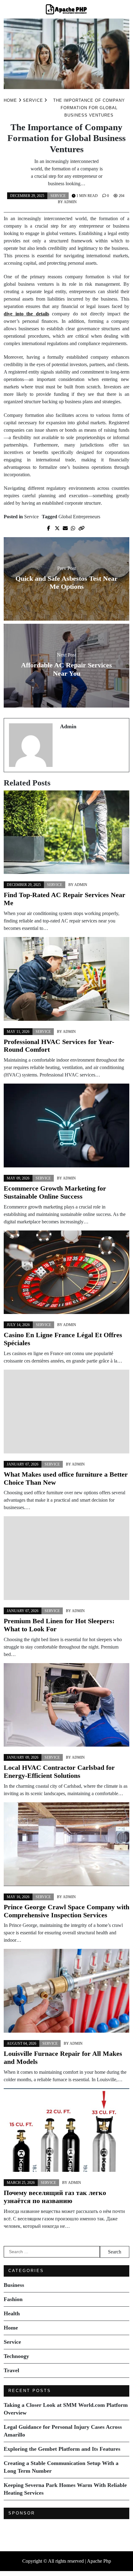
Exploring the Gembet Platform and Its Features (62, 2449)
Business (14, 2285)
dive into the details (26, 314)
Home (11, 2328)
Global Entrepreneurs (79, 517)
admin (70, 202)
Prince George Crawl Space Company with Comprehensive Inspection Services (66, 1911)
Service (58, 196)
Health (12, 2313)
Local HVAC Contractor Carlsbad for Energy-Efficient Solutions (59, 1772)
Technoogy (16, 2356)
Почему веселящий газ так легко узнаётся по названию (55, 2197)
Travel (11, 2370)
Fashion (13, 2299)
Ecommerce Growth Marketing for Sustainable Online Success (55, 1192)
